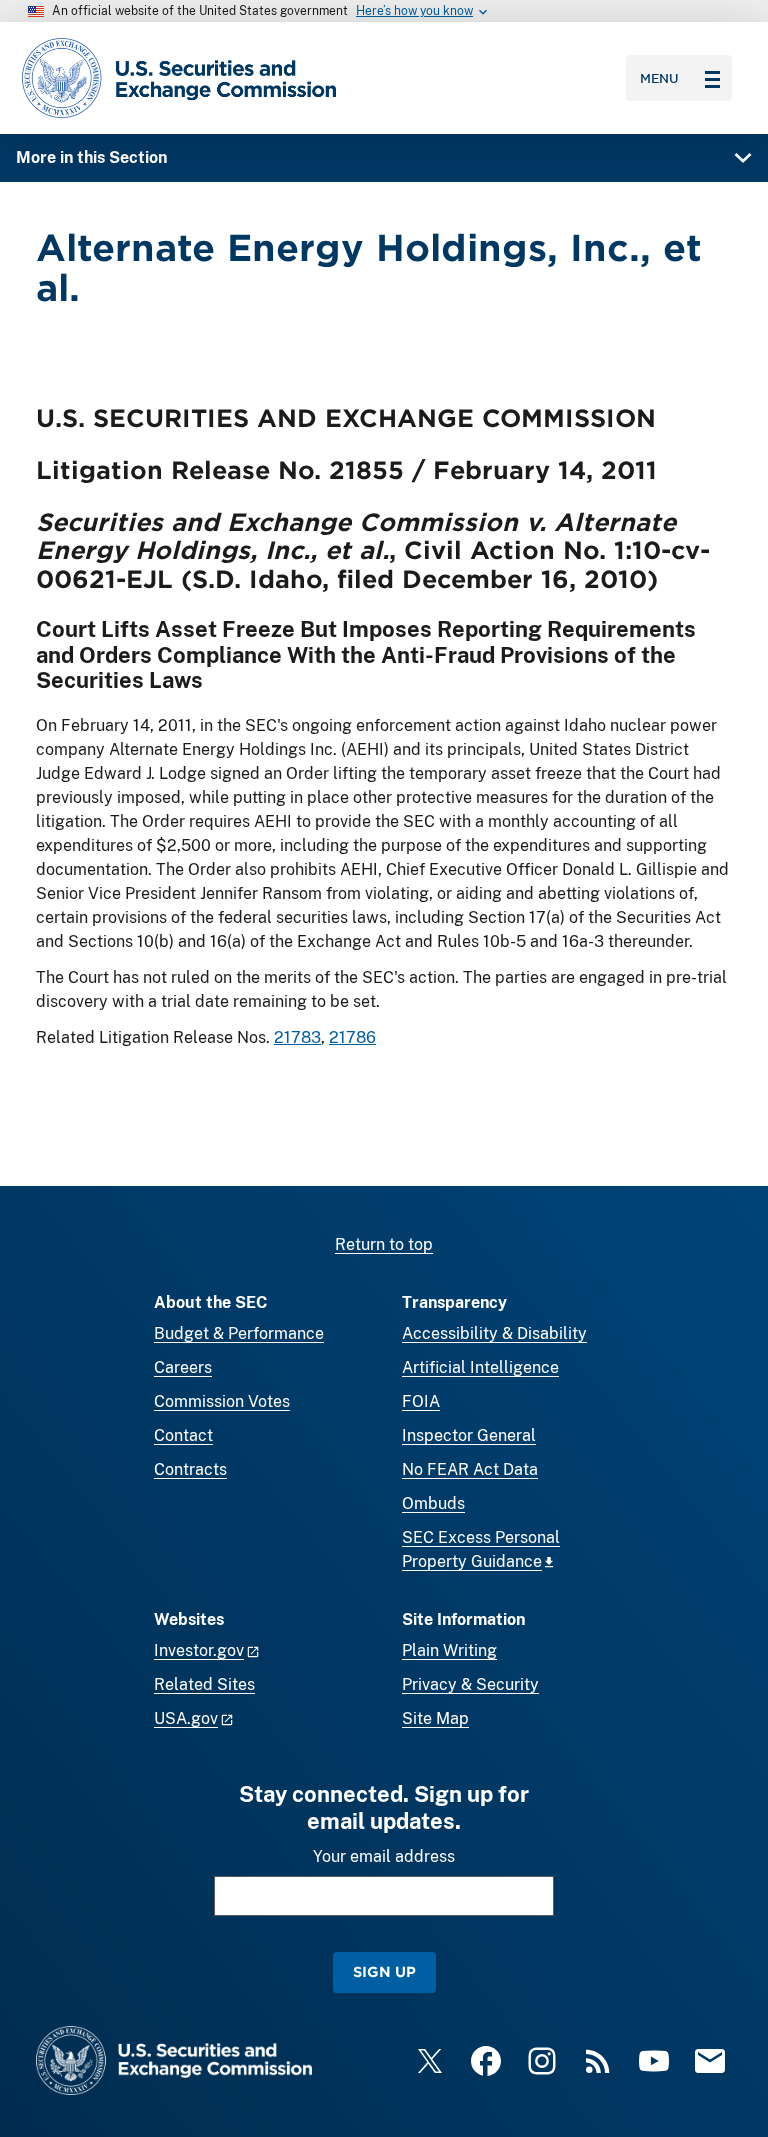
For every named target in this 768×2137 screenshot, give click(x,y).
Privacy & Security (470, 1684)
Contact (183, 1435)
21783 (297, 1037)
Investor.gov (199, 1650)
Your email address (384, 1856)
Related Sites (204, 1684)
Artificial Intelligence (480, 1367)
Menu (659, 78)
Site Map (435, 1718)
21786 (352, 1037)
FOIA (421, 1401)
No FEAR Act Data (470, 1469)
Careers (183, 1367)
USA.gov (186, 1718)
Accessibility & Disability (494, 1333)
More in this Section (91, 157)
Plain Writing (449, 1650)
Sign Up (384, 1971)
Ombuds (433, 1503)
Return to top (384, 1244)
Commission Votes (222, 1401)
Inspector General (469, 1435)
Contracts (190, 1469)
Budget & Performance (239, 1333)
